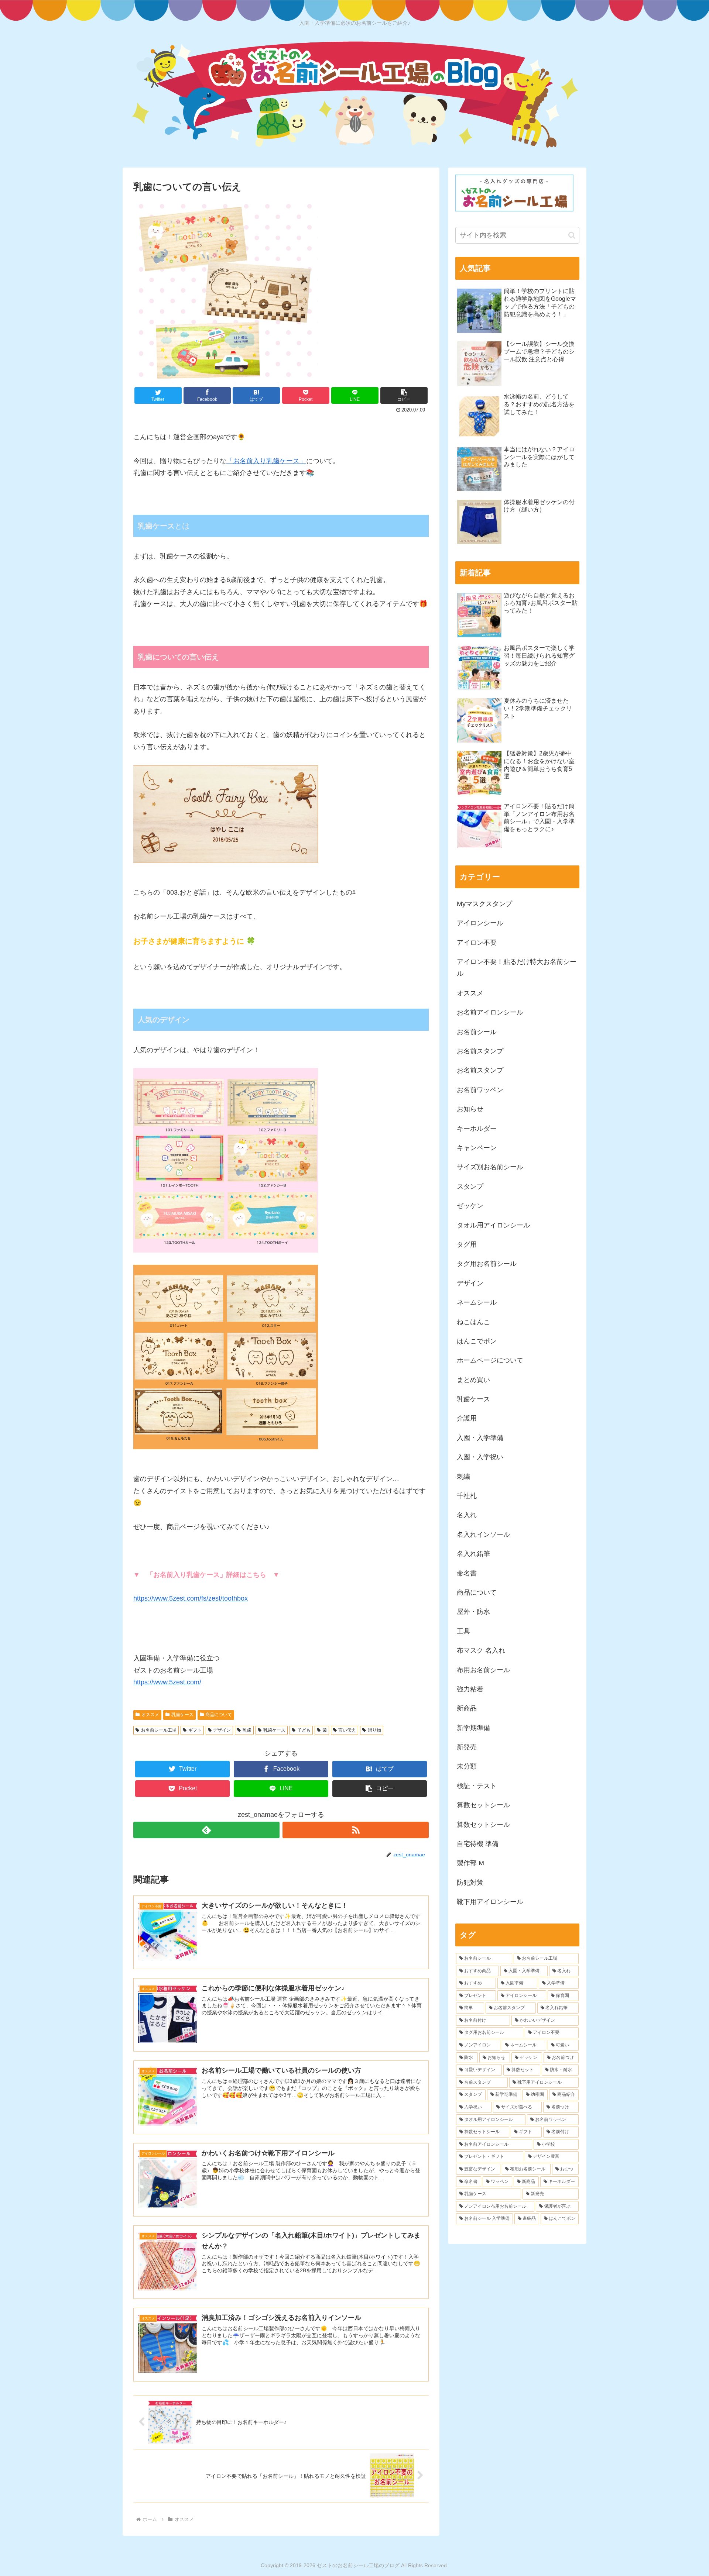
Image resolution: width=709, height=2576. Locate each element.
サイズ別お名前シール (490, 1167)
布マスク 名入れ (481, 1650)
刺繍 (463, 1477)
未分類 (467, 1766)
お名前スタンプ (480, 1051)
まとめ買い (473, 1380)
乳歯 (247, 1730)
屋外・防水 (473, 1612)
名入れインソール (483, 1535)
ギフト (195, 1730)
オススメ (150, 1715)
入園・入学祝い (480, 1457)
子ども (304, 1730)
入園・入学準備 (480, 1438)
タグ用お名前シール (487, 1264)
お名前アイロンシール (490, 1012)
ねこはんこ (473, 1322)
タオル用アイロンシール (493, 1225)
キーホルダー (477, 1129)
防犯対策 (470, 1883)
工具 (463, 1631)
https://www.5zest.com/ (167, 1682)
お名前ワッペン (480, 1090)
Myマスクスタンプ (484, 904)
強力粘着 (470, 1689)
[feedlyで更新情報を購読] (206, 1830)
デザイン (222, 1730)
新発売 (467, 1747)
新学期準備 (473, 1728)
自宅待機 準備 (478, 1844)
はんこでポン (477, 1341)
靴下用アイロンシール (490, 1902)
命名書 (467, 1573)
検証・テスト (477, 1786)
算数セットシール (483, 1805)
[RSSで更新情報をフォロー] (356, 1830)
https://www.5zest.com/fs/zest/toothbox (191, 1598)
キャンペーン (477, 1148)
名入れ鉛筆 (473, 1554)
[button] (404, 395)
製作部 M (470, 1863)
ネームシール (477, 1302)
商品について (219, 1715)
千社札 (467, 1496)
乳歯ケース (182, 1715)
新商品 (467, 1708)
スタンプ (470, 1187)
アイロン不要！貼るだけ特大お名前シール (517, 968)
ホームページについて (490, 1360)
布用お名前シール (483, 1670)
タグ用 (467, 1244)
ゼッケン (470, 1206)
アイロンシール (480, 923)
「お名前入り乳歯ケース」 (266, 461)
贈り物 (374, 1730)
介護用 (467, 1418)
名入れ (467, 1515)
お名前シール (477, 1032)
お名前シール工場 (159, 1730)
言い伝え (347, 1730)
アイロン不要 (477, 943)
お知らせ (470, 1109)
